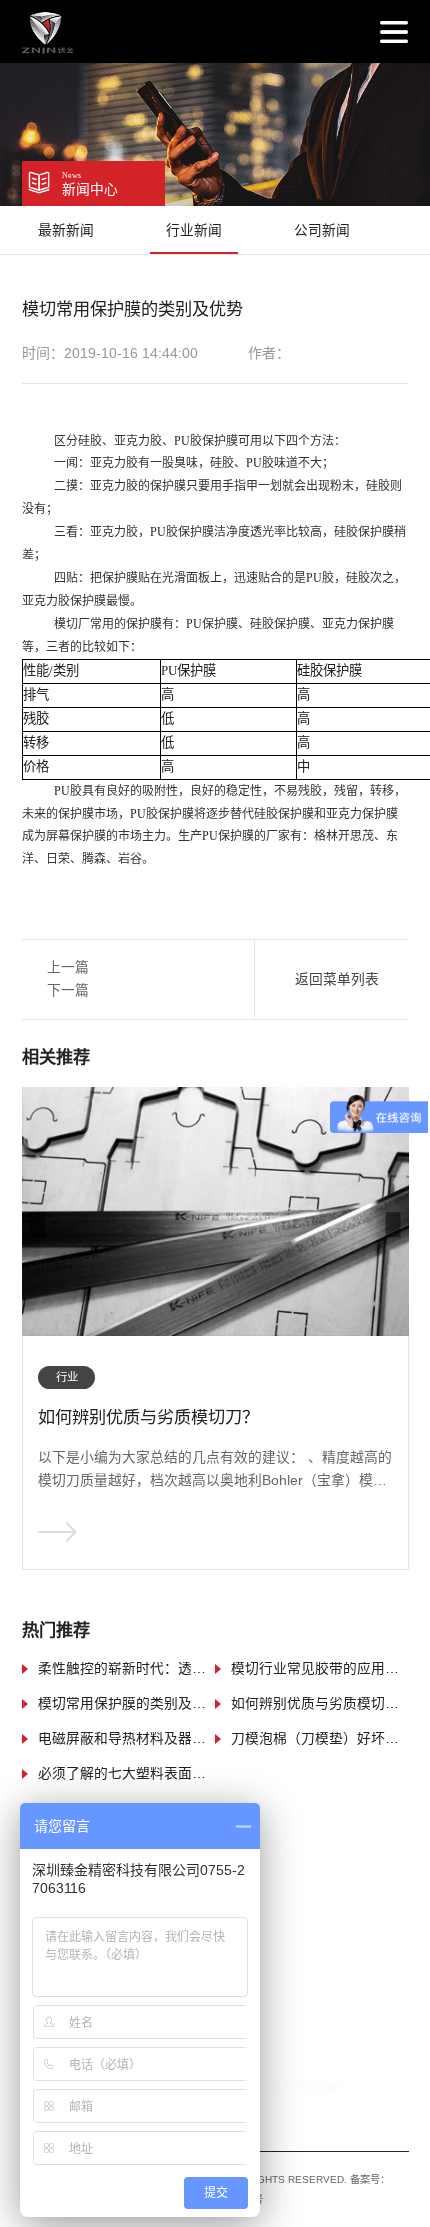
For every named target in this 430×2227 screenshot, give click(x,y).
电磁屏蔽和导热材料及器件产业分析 (127, 1739)
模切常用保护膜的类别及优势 (127, 1704)
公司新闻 (322, 230)
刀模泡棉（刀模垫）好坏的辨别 (320, 1739)
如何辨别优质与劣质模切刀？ (320, 1704)
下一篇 (68, 990)
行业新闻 (194, 230)
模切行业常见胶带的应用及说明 (320, 1669)
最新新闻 (66, 230)
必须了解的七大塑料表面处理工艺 (127, 1774)
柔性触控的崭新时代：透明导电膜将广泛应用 (127, 1669)
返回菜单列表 (337, 979)
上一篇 (68, 967)
